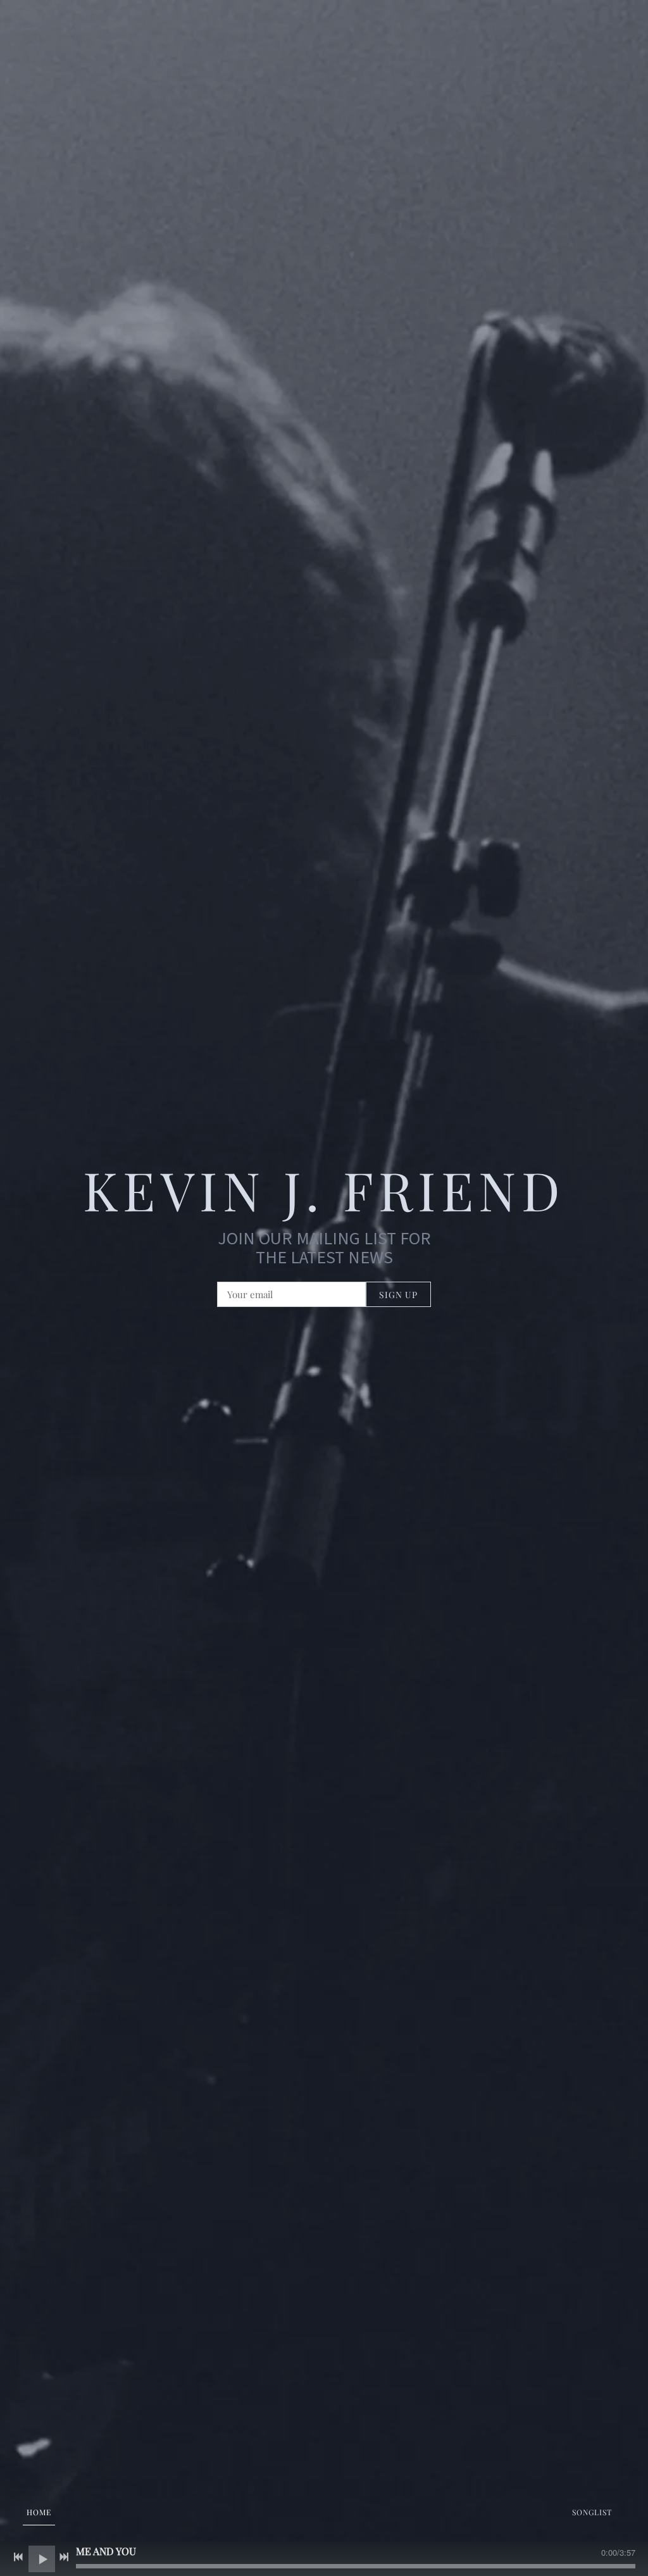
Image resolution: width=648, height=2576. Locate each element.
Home (39, 2512)
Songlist (592, 2512)
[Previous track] (18, 2557)
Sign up (398, 1295)
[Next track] (64, 2557)
